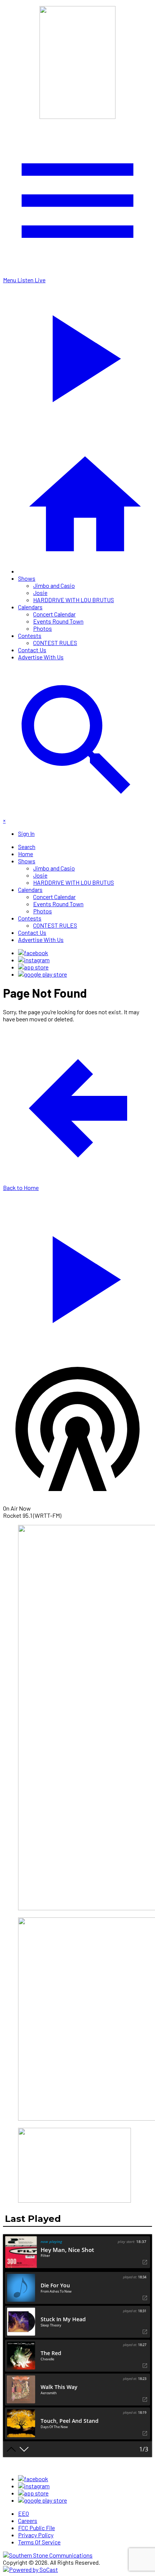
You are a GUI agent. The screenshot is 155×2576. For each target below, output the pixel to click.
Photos (43, 628)
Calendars (30, 607)
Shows (27, 578)
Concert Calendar (54, 614)
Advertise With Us (41, 657)
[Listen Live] (77, 1276)
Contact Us (32, 650)
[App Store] (33, 967)
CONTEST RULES (55, 643)
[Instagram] (34, 960)
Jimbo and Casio (54, 585)
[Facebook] (33, 953)
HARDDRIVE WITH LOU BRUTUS (74, 600)
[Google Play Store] (43, 974)
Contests (30, 635)
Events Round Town (58, 621)
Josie (40, 593)
